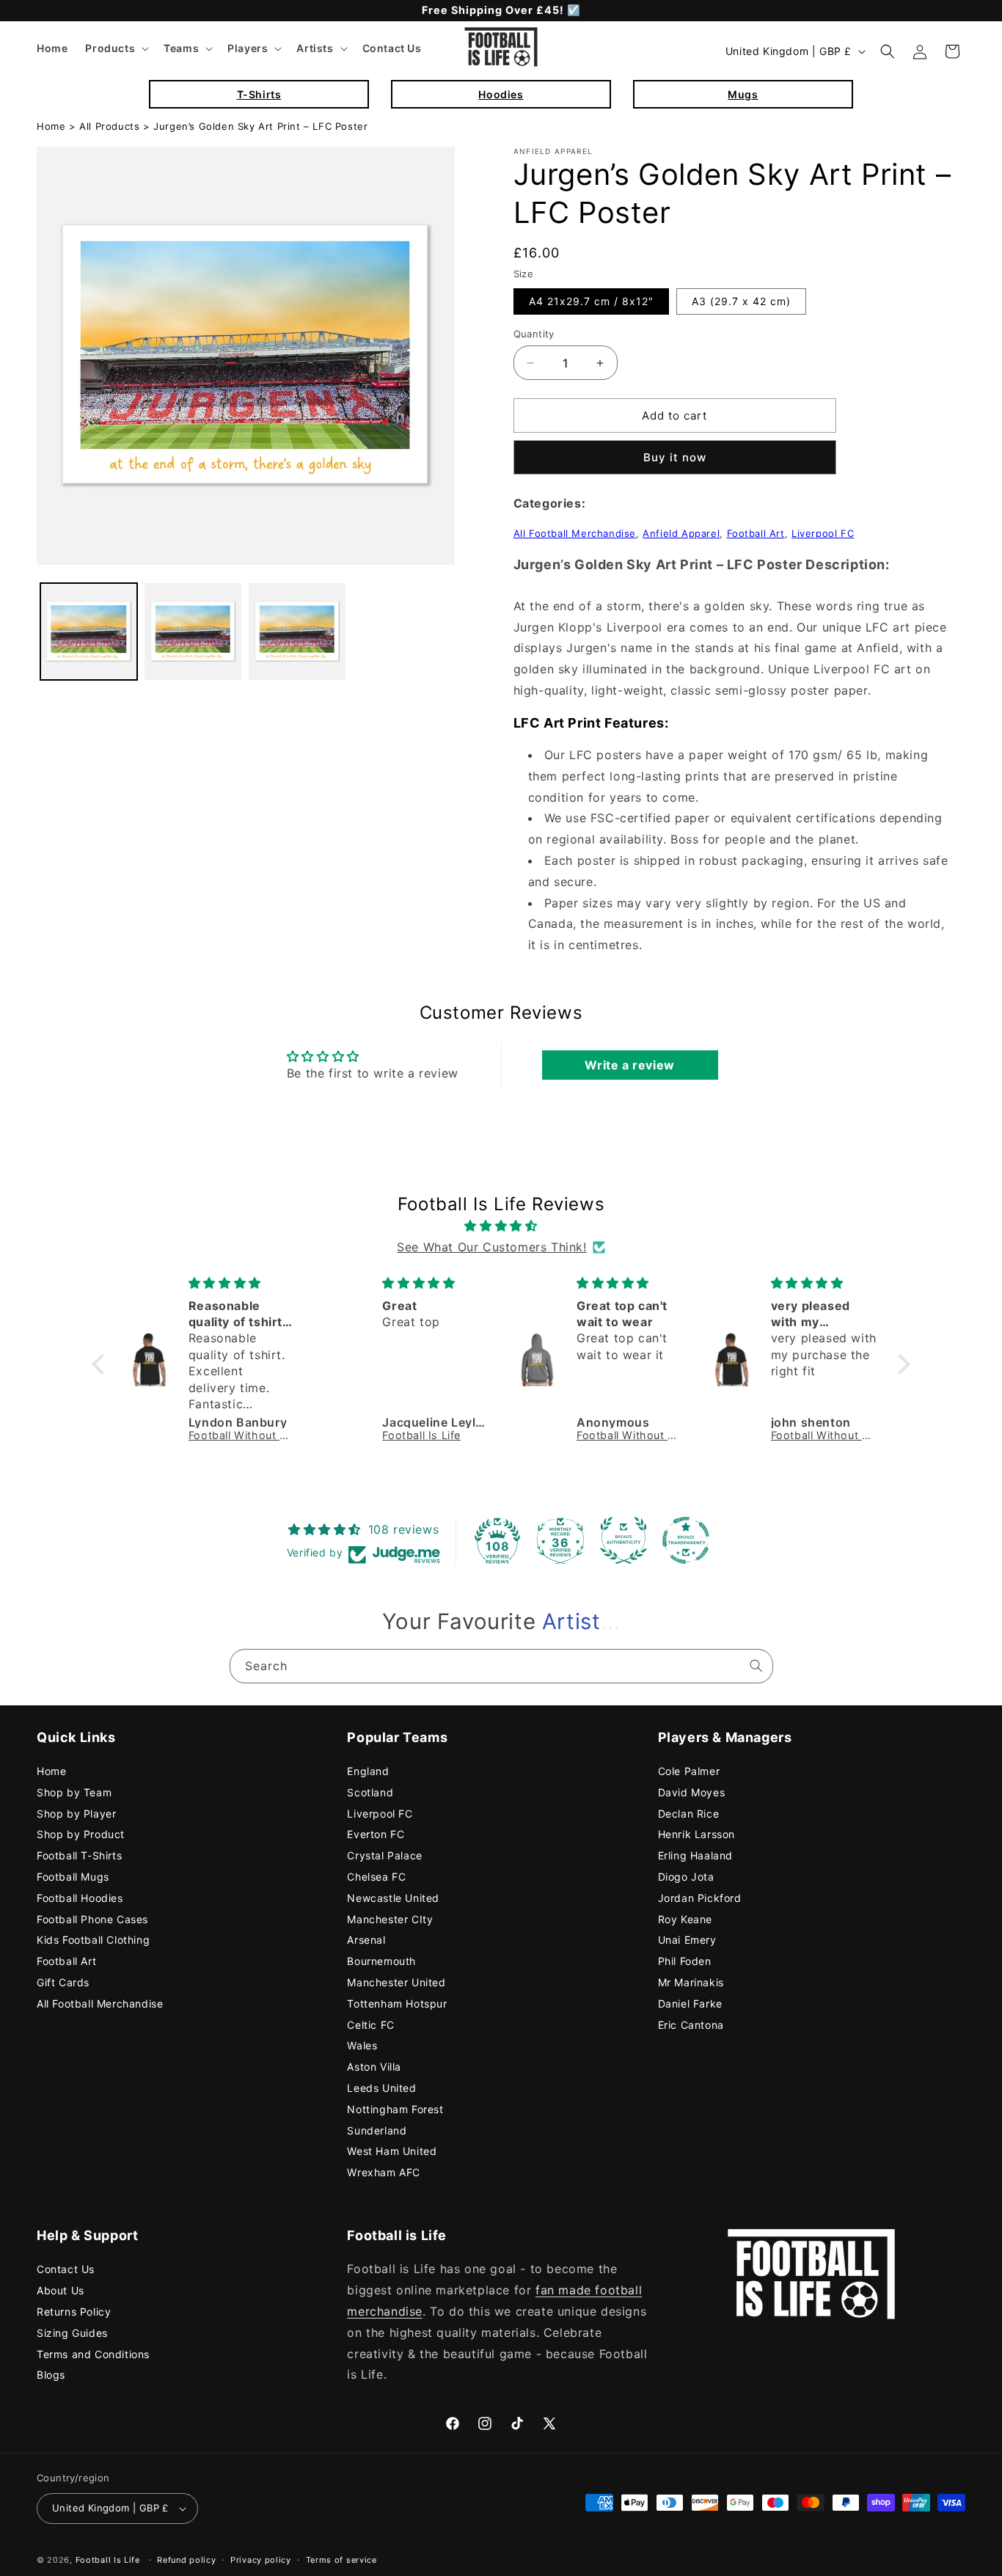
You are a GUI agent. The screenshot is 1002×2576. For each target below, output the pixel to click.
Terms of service (341, 2560)
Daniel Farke (690, 2004)
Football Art (756, 533)
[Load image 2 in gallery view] (193, 632)
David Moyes (692, 1792)
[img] (501, 1226)
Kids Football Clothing (93, 1940)
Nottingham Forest (395, 2109)
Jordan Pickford (700, 1898)
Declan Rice (689, 1814)
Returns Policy (74, 2312)
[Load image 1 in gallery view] (89, 632)
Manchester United (396, 1982)
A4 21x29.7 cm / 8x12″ (591, 301)
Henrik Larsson (696, 1834)
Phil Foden (685, 1961)
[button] (116, 48)
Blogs (51, 2375)
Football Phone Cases (92, 1919)
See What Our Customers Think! (491, 1247)
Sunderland (377, 2130)
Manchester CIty (390, 1919)
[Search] (756, 1666)
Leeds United (381, 2088)
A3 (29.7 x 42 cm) (741, 301)
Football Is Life (108, 2560)
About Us (61, 2290)
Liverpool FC (823, 533)
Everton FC (376, 1834)
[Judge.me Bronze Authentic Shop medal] (623, 1540)
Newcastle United (393, 1898)
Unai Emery (687, 1940)
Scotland (370, 1792)
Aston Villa (374, 2067)
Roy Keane (685, 1919)
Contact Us (66, 2269)
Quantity (534, 334)
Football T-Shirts (79, 1855)
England (368, 1771)
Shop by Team (74, 1792)
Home (51, 126)
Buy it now (675, 457)
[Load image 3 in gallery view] (297, 632)
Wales (362, 2045)
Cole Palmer (689, 1771)
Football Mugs (73, 1877)
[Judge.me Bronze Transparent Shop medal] (686, 1540)
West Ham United (392, 2151)
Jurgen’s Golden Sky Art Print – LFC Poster (260, 126)
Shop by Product (81, 1834)
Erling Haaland (695, 1855)
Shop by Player (76, 1814)
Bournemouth (381, 1961)
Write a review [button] (629, 1065)
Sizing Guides (72, 2333)
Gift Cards (63, 1982)
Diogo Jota (686, 1877)
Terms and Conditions (93, 2354)
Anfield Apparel (681, 533)
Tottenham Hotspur (397, 2004)
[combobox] (501, 1666)
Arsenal (366, 1940)
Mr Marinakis (691, 1982)
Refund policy (186, 2560)
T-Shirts (259, 94)
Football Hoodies (80, 1898)
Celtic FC (370, 2025)
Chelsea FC (376, 1877)
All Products (109, 126)
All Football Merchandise (575, 533)
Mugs (743, 94)
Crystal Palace (384, 1855)
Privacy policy (261, 2560)
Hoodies (501, 94)
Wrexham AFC (384, 2172)
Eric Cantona (691, 2025)
